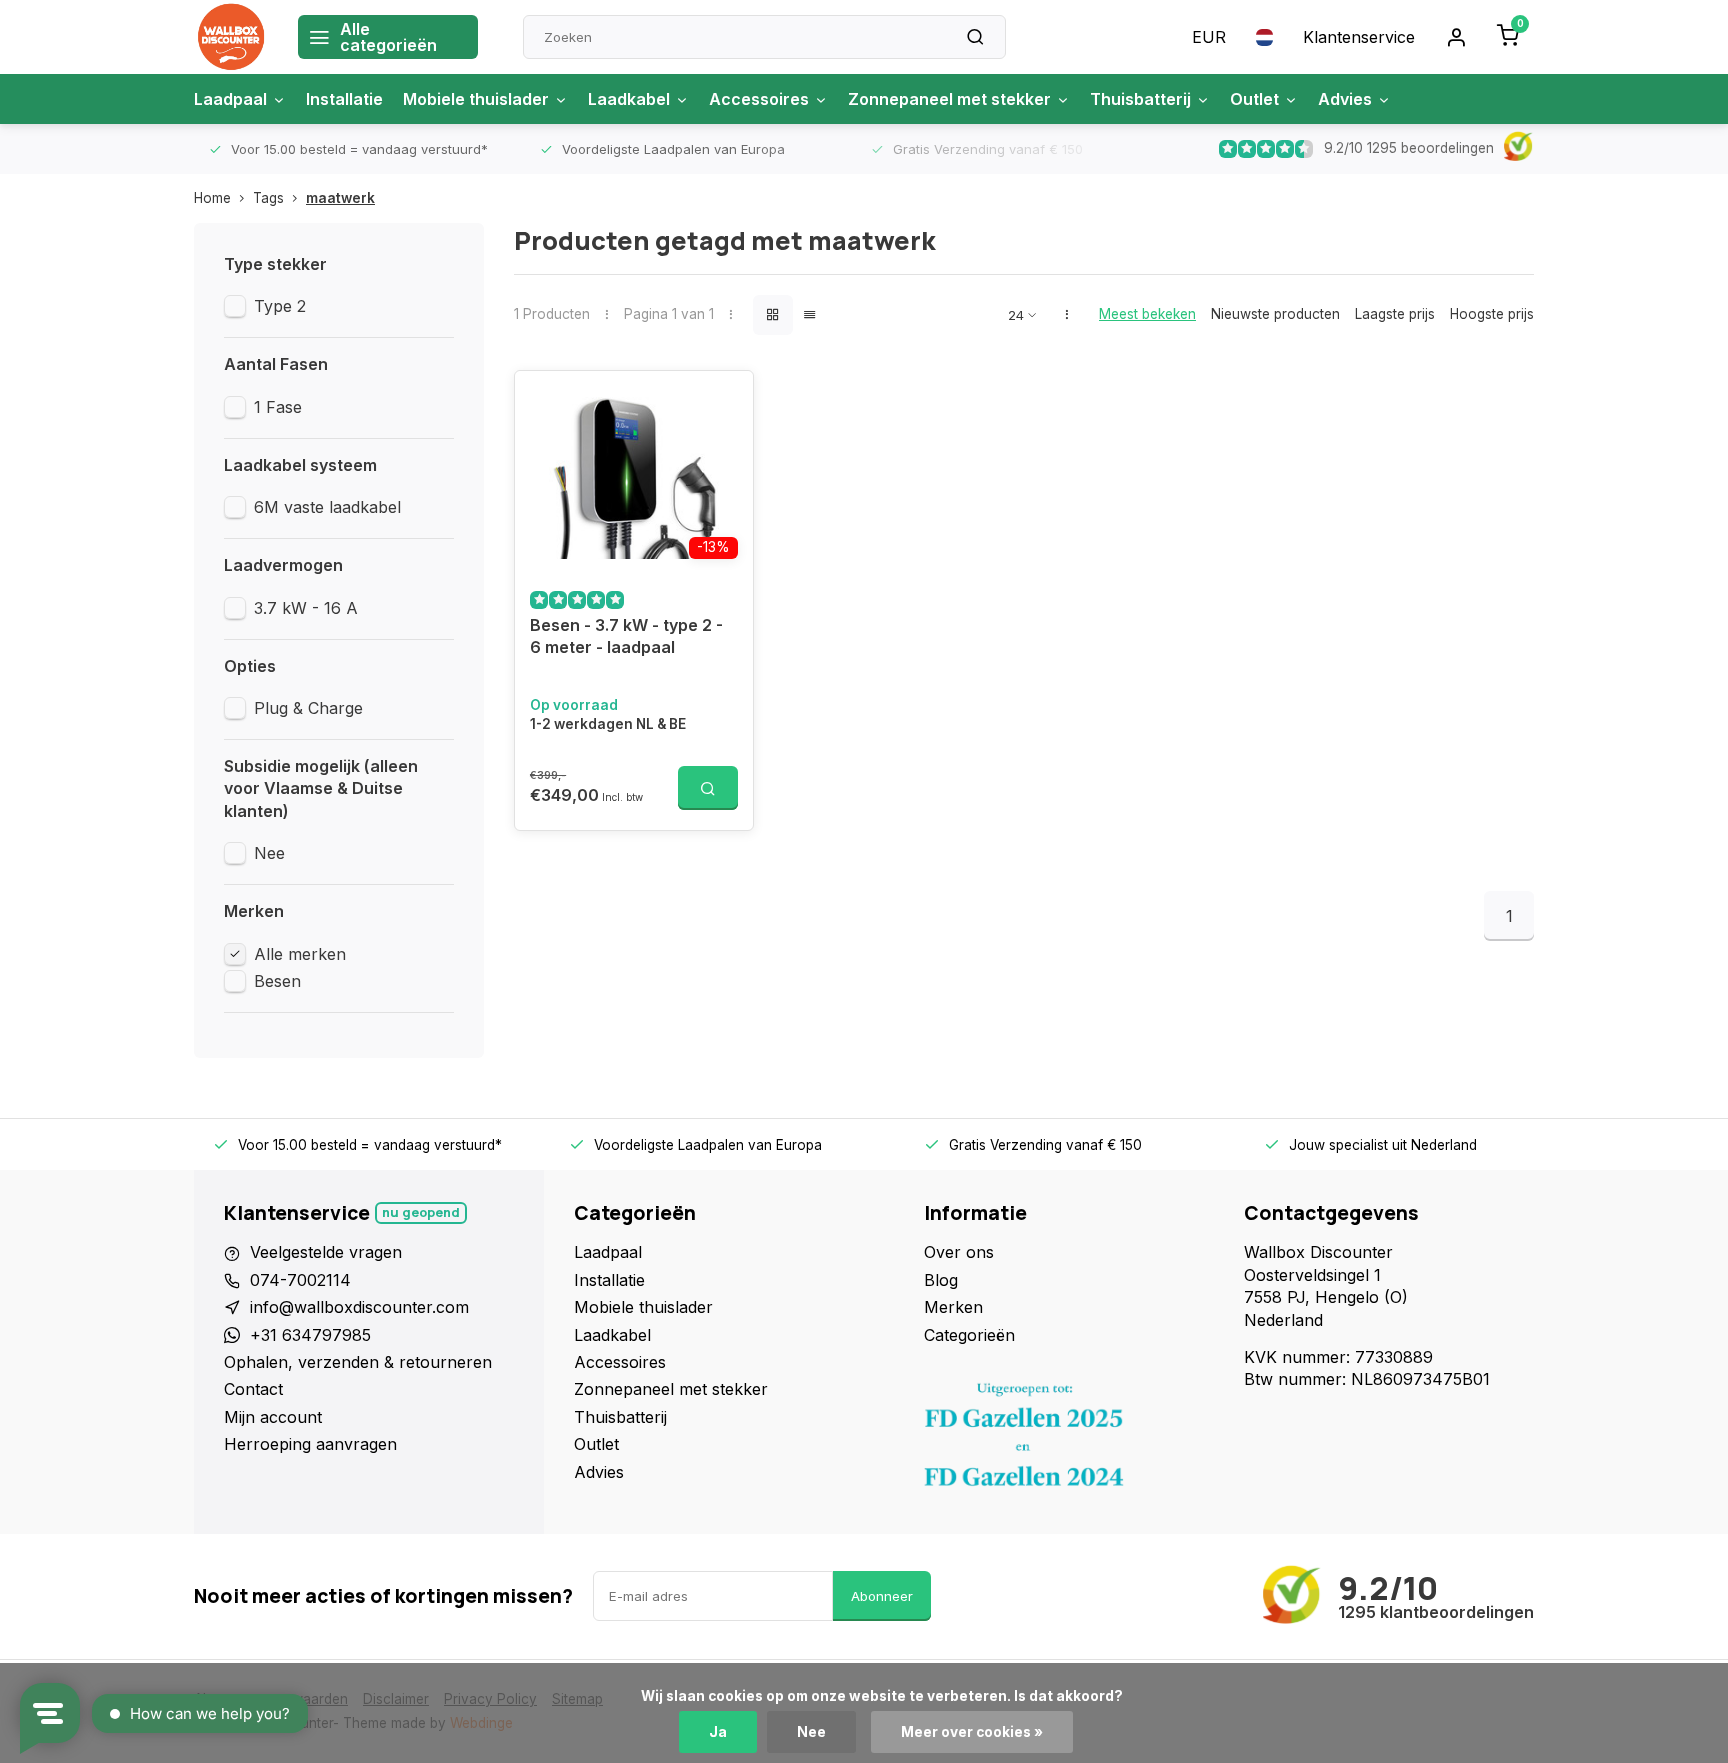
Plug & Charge (308, 708)
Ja (718, 1732)
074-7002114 (300, 1280)
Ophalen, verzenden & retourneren (358, 1362)
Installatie (344, 99)
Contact (253, 1389)
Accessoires (759, 99)
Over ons (959, 1252)
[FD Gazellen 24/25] (1069, 1440)
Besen (277, 981)
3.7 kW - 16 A (306, 608)
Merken (953, 1307)
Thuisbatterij (1140, 99)
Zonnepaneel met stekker (949, 99)
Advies (1345, 99)
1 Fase (278, 407)
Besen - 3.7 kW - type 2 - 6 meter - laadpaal (626, 636)
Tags (268, 198)
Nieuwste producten (1275, 314)
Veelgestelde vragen (326, 1252)
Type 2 (280, 306)
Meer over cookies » (972, 1732)
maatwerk (340, 198)
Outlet (1254, 99)
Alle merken (300, 954)
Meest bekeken (1147, 314)
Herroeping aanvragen (310, 1444)
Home (212, 198)
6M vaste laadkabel (327, 507)
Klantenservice (1359, 37)
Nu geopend (421, 1212)
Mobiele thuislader (476, 99)
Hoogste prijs (1492, 314)
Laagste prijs (1395, 314)
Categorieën (969, 1335)
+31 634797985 (310, 1335)
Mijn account (273, 1417)
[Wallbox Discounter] (231, 37)
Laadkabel (629, 99)
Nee (269, 853)
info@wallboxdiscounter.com (359, 1307)
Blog (941, 1280)
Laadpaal (230, 99)
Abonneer (882, 1596)
